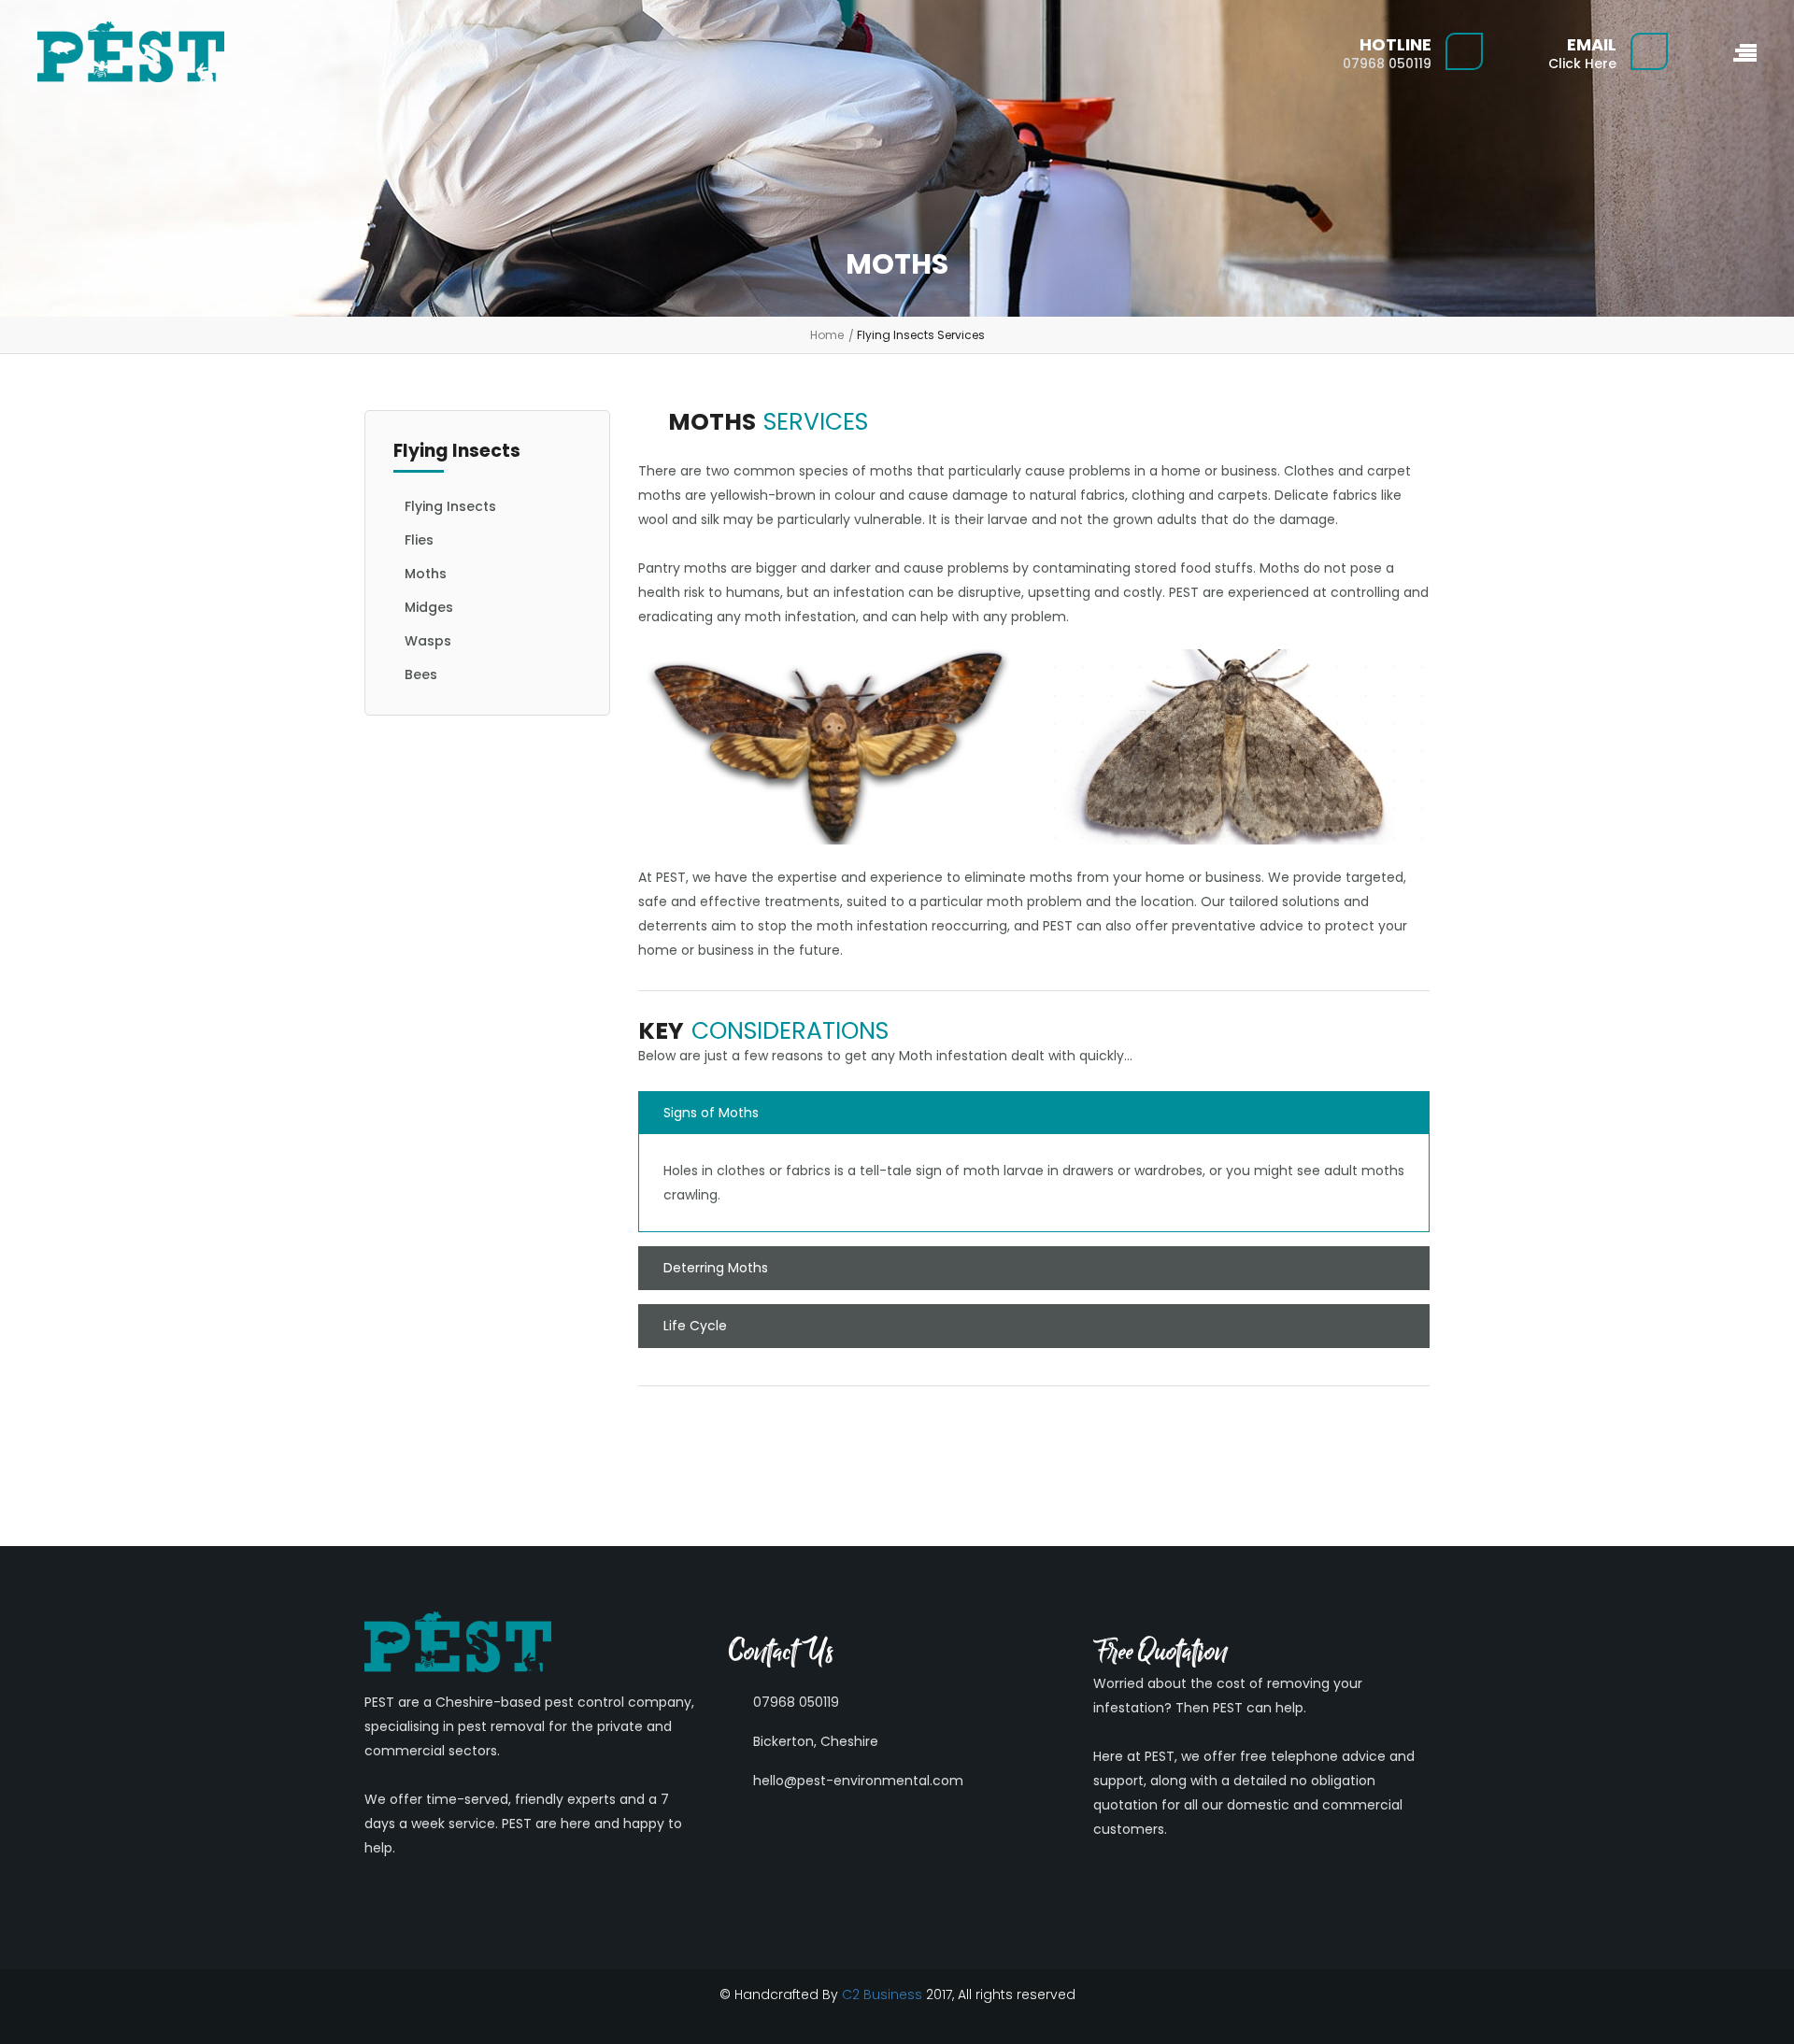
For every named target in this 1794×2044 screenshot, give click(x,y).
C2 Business (882, 1994)
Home (827, 335)
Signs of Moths (711, 1113)
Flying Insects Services (921, 335)
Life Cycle (695, 1326)
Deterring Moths (716, 1268)
